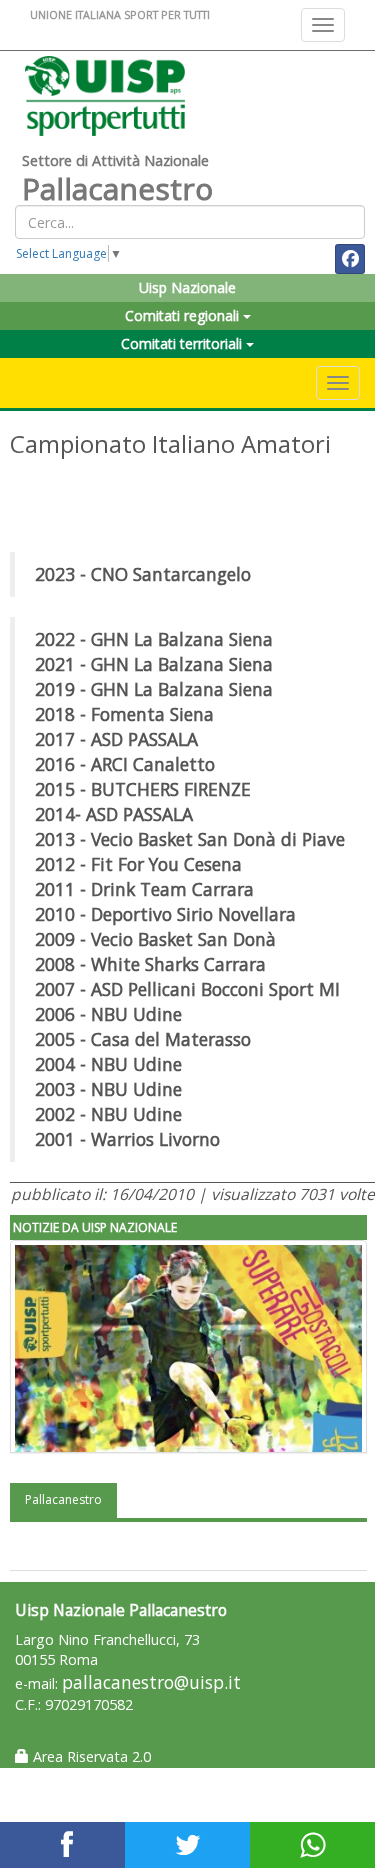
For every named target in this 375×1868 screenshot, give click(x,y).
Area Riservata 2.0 (90, 1756)
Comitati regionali (184, 315)
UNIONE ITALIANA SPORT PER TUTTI (120, 14)
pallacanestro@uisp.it (151, 1682)
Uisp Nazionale (187, 287)
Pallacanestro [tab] (63, 1499)
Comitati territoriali (183, 343)
